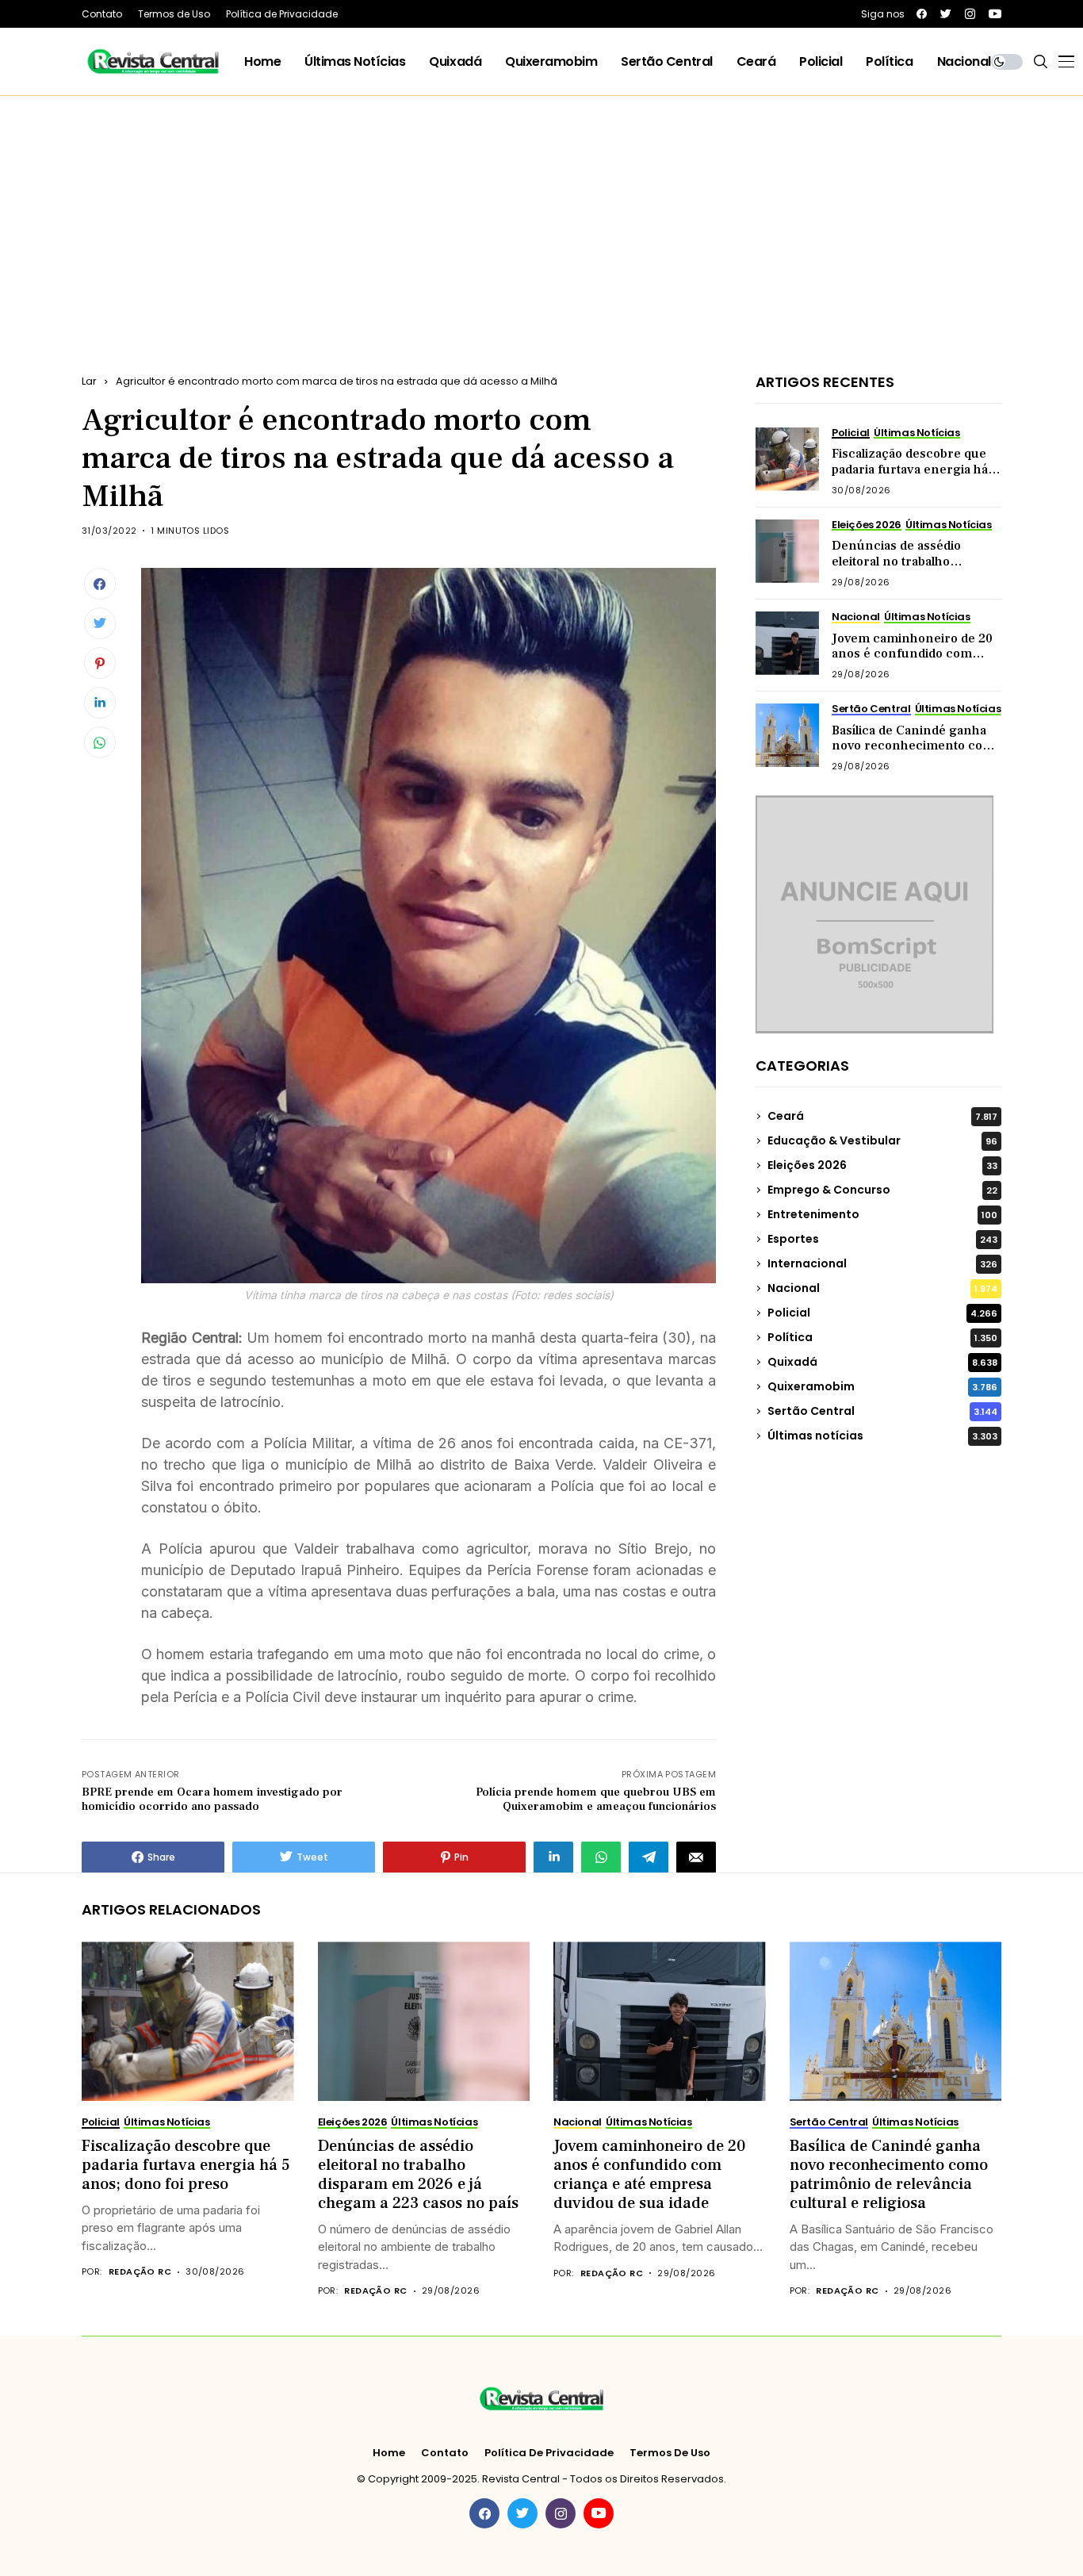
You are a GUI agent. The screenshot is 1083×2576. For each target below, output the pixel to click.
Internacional (882, 1263)
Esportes (882, 1239)
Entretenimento (882, 1214)
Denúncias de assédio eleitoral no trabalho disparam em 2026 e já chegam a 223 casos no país (914, 569)
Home (389, 2453)
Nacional (882, 1288)
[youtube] (995, 14)
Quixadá (882, 1362)
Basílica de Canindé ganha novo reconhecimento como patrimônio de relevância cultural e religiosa (917, 753)
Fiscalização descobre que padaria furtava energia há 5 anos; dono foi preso (915, 469)
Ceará (882, 1116)
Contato (445, 2453)
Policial (882, 1313)
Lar (89, 381)
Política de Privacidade (549, 2453)
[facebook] (922, 14)
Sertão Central (882, 1411)
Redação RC (140, 2272)
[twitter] (946, 14)
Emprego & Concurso (882, 1190)
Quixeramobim (882, 1386)
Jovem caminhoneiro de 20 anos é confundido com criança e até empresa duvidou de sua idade (912, 661)
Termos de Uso (670, 2453)
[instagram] (970, 14)
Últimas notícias (882, 1436)
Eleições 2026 (882, 1165)
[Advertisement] (541, 215)
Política (882, 1337)
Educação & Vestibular (882, 1140)
